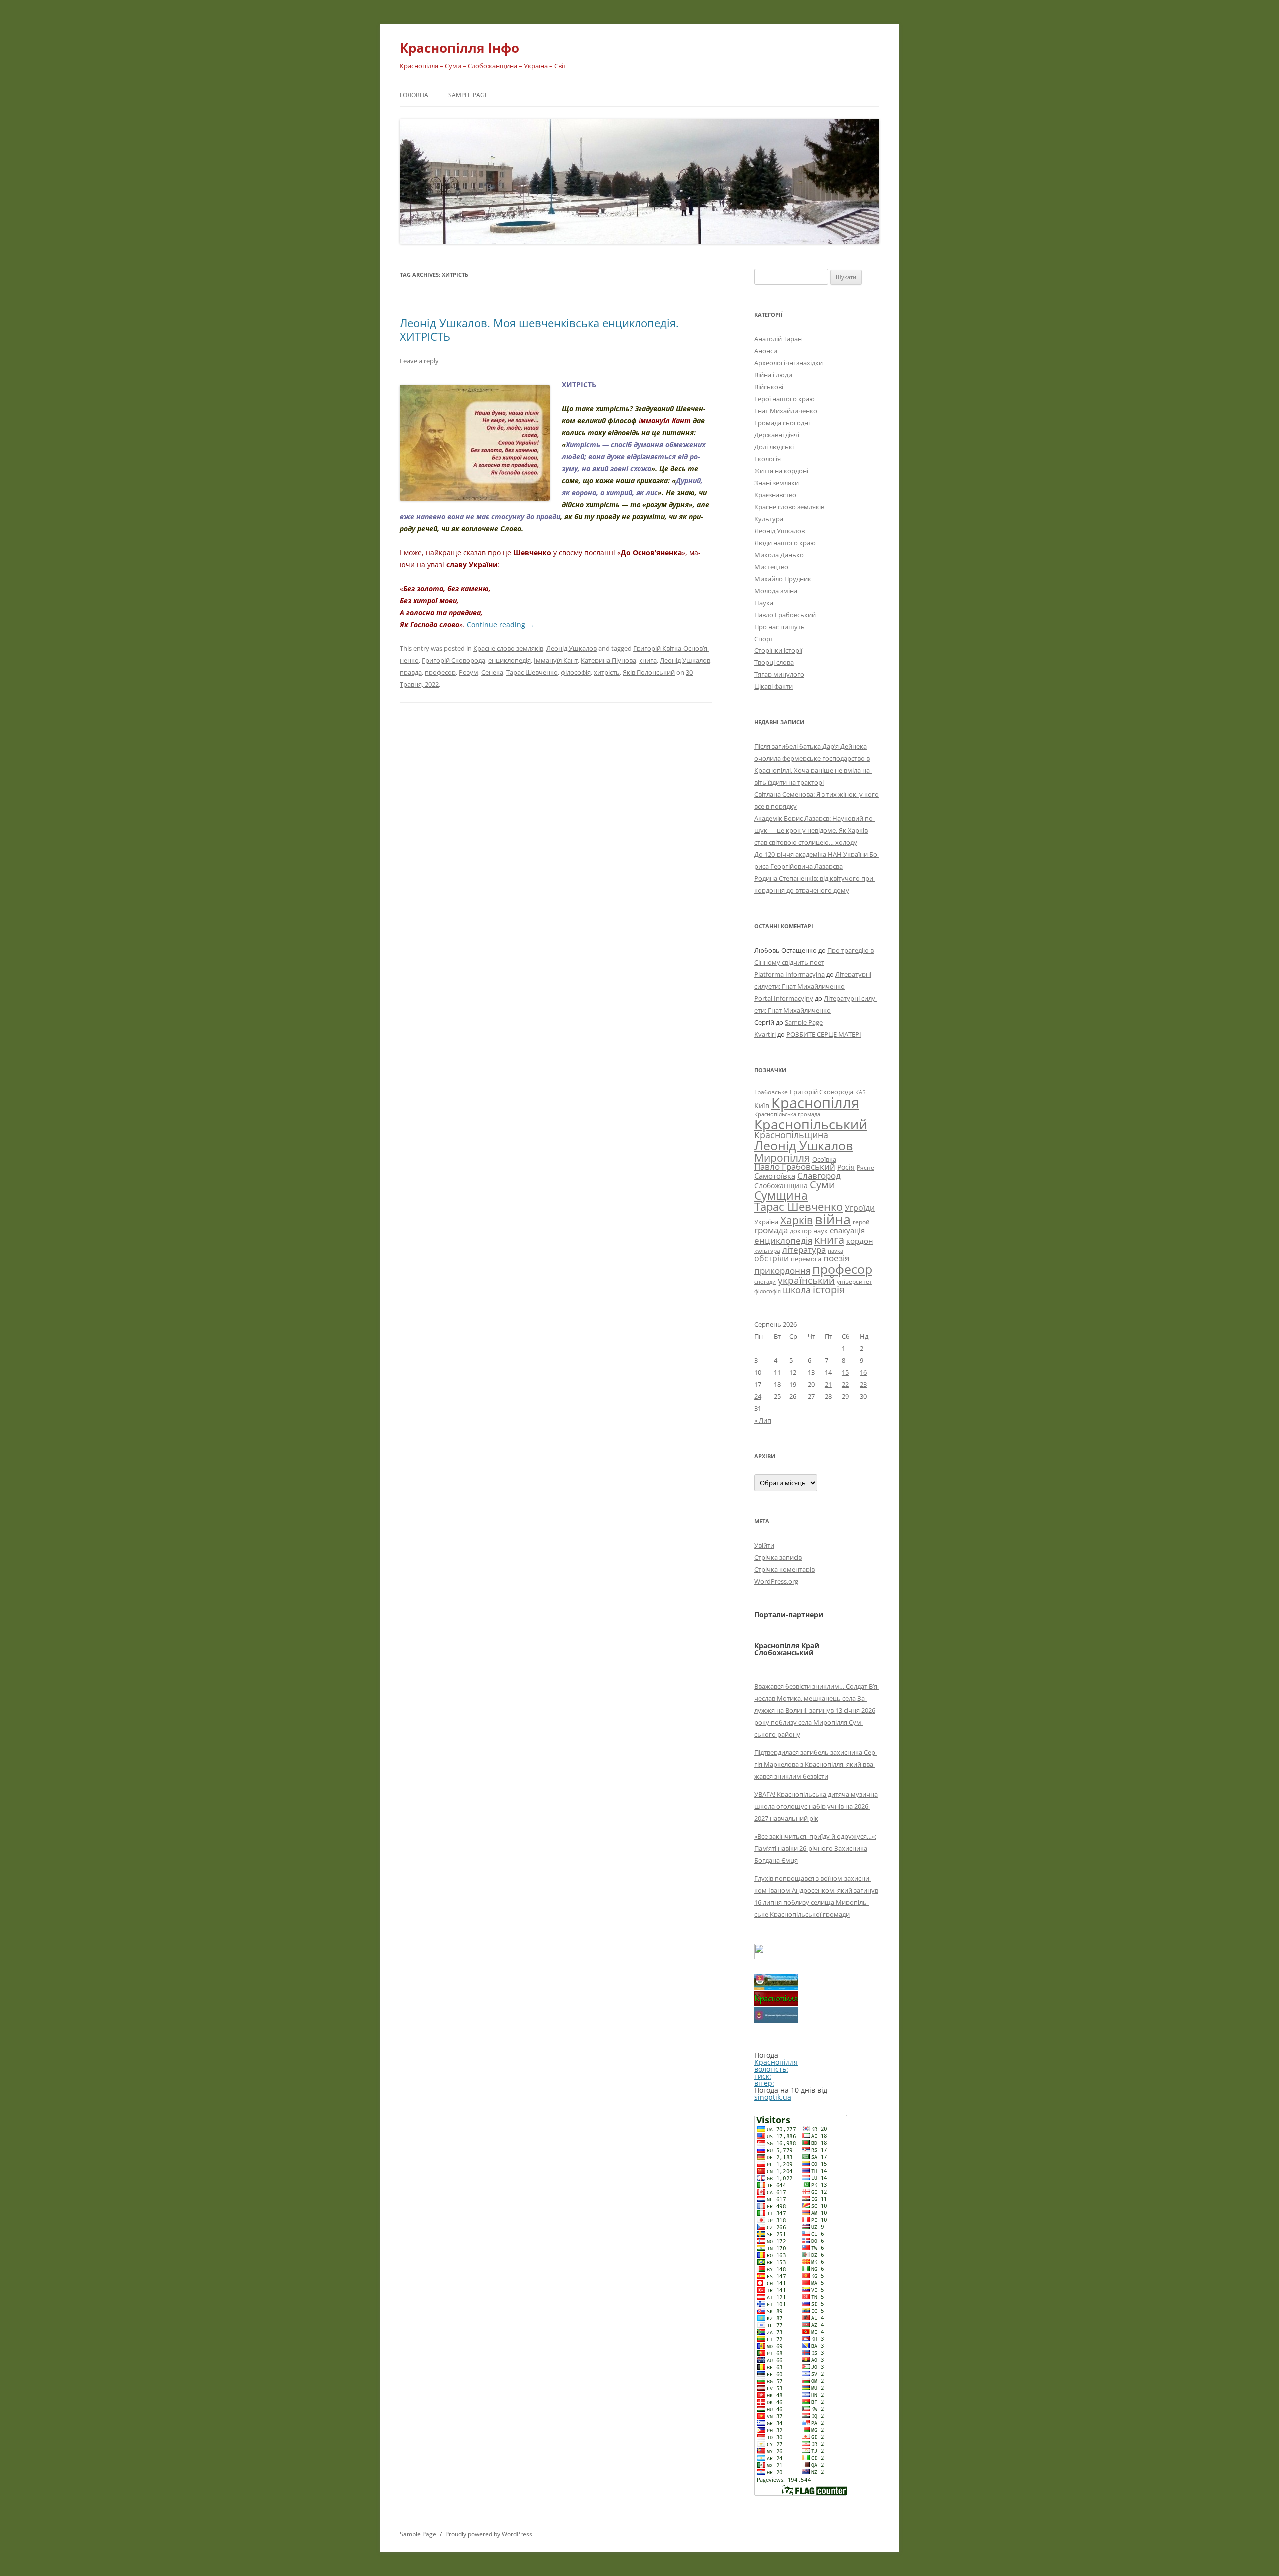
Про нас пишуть (780, 627)
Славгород (819, 1175)
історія (829, 1290)
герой (861, 1222)
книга (648, 660)
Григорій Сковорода (453, 660)
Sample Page (468, 95)
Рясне (866, 1167)
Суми (823, 1184)
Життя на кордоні (781, 471)
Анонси (766, 351)
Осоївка (824, 1159)
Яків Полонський (649, 672)
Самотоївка (775, 1176)
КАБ (861, 1092)
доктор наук (809, 1231)
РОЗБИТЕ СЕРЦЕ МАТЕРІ (824, 1034)
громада (771, 1230)
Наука (764, 603)
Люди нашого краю (785, 543)
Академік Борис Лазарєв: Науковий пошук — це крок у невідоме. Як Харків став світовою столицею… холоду (815, 830)
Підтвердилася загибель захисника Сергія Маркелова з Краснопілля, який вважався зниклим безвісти (816, 1764)
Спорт (764, 639)
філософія (576, 672)
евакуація (847, 1230)
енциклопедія (509, 660)
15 (845, 1372)
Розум (468, 672)
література (804, 1249)
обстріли (772, 1258)
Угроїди (860, 1208)
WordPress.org (776, 1581)
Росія (846, 1167)
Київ (762, 1105)
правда (411, 672)
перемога (806, 1259)
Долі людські (774, 447)
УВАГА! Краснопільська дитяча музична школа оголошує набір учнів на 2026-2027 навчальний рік (816, 1806)
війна (833, 1219)
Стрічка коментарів (785, 1569)
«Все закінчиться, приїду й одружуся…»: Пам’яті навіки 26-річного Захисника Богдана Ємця (815, 1848)
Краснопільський (811, 1124)
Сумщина (781, 1195)
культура (767, 1250)
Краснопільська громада (787, 1114)
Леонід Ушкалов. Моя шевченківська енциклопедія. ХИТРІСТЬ (539, 329)
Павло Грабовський (785, 615)
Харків (797, 1220)
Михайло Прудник (783, 579)
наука (836, 1251)
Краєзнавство (775, 495)
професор (440, 672)
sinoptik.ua (773, 2097)
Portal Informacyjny (784, 998)
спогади (765, 1281)
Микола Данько (779, 555)
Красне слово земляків (508, 648)
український (806, 1280)
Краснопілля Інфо (459, 48)
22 (845, 1384)
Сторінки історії (778, 650)
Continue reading (500, 624)
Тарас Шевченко (532, 672)
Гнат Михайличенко (786, 411)
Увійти (764, 1545)
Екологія (768, 459)
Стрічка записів (778, 1557)
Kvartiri (765, 1034)
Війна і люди (773, 375)
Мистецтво (771, 567)
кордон (860, 1241)
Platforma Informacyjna (790, 974)
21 (828, 1384)
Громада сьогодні (782, 423)
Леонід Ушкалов (571, 648)
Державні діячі (777, 435)
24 (758, 1396)
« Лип (763, 1420)
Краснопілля (815, 1103)
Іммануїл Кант (556, 660)
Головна (414, 95)
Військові (769, 387)
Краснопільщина (791, 1135)
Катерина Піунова (608, 660)
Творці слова (774, 662)
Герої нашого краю (785, 399)
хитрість (607, 672)
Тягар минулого (779, 674)
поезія (836, 1258)
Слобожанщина (781, 1185)
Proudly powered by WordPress (489, 2534)
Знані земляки (777, 483)
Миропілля (782, 1157)
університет (855, 1281)
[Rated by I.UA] (776, 1957)
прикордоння (782, 1270)
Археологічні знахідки (789, 363)
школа (797, 1290)
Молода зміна (776, 591)
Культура (769, 519)
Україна (766, 1222)
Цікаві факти (774, 686)
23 (863, 1384)
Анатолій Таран (778, 339)
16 (863, 1372)
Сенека (492, 672)
